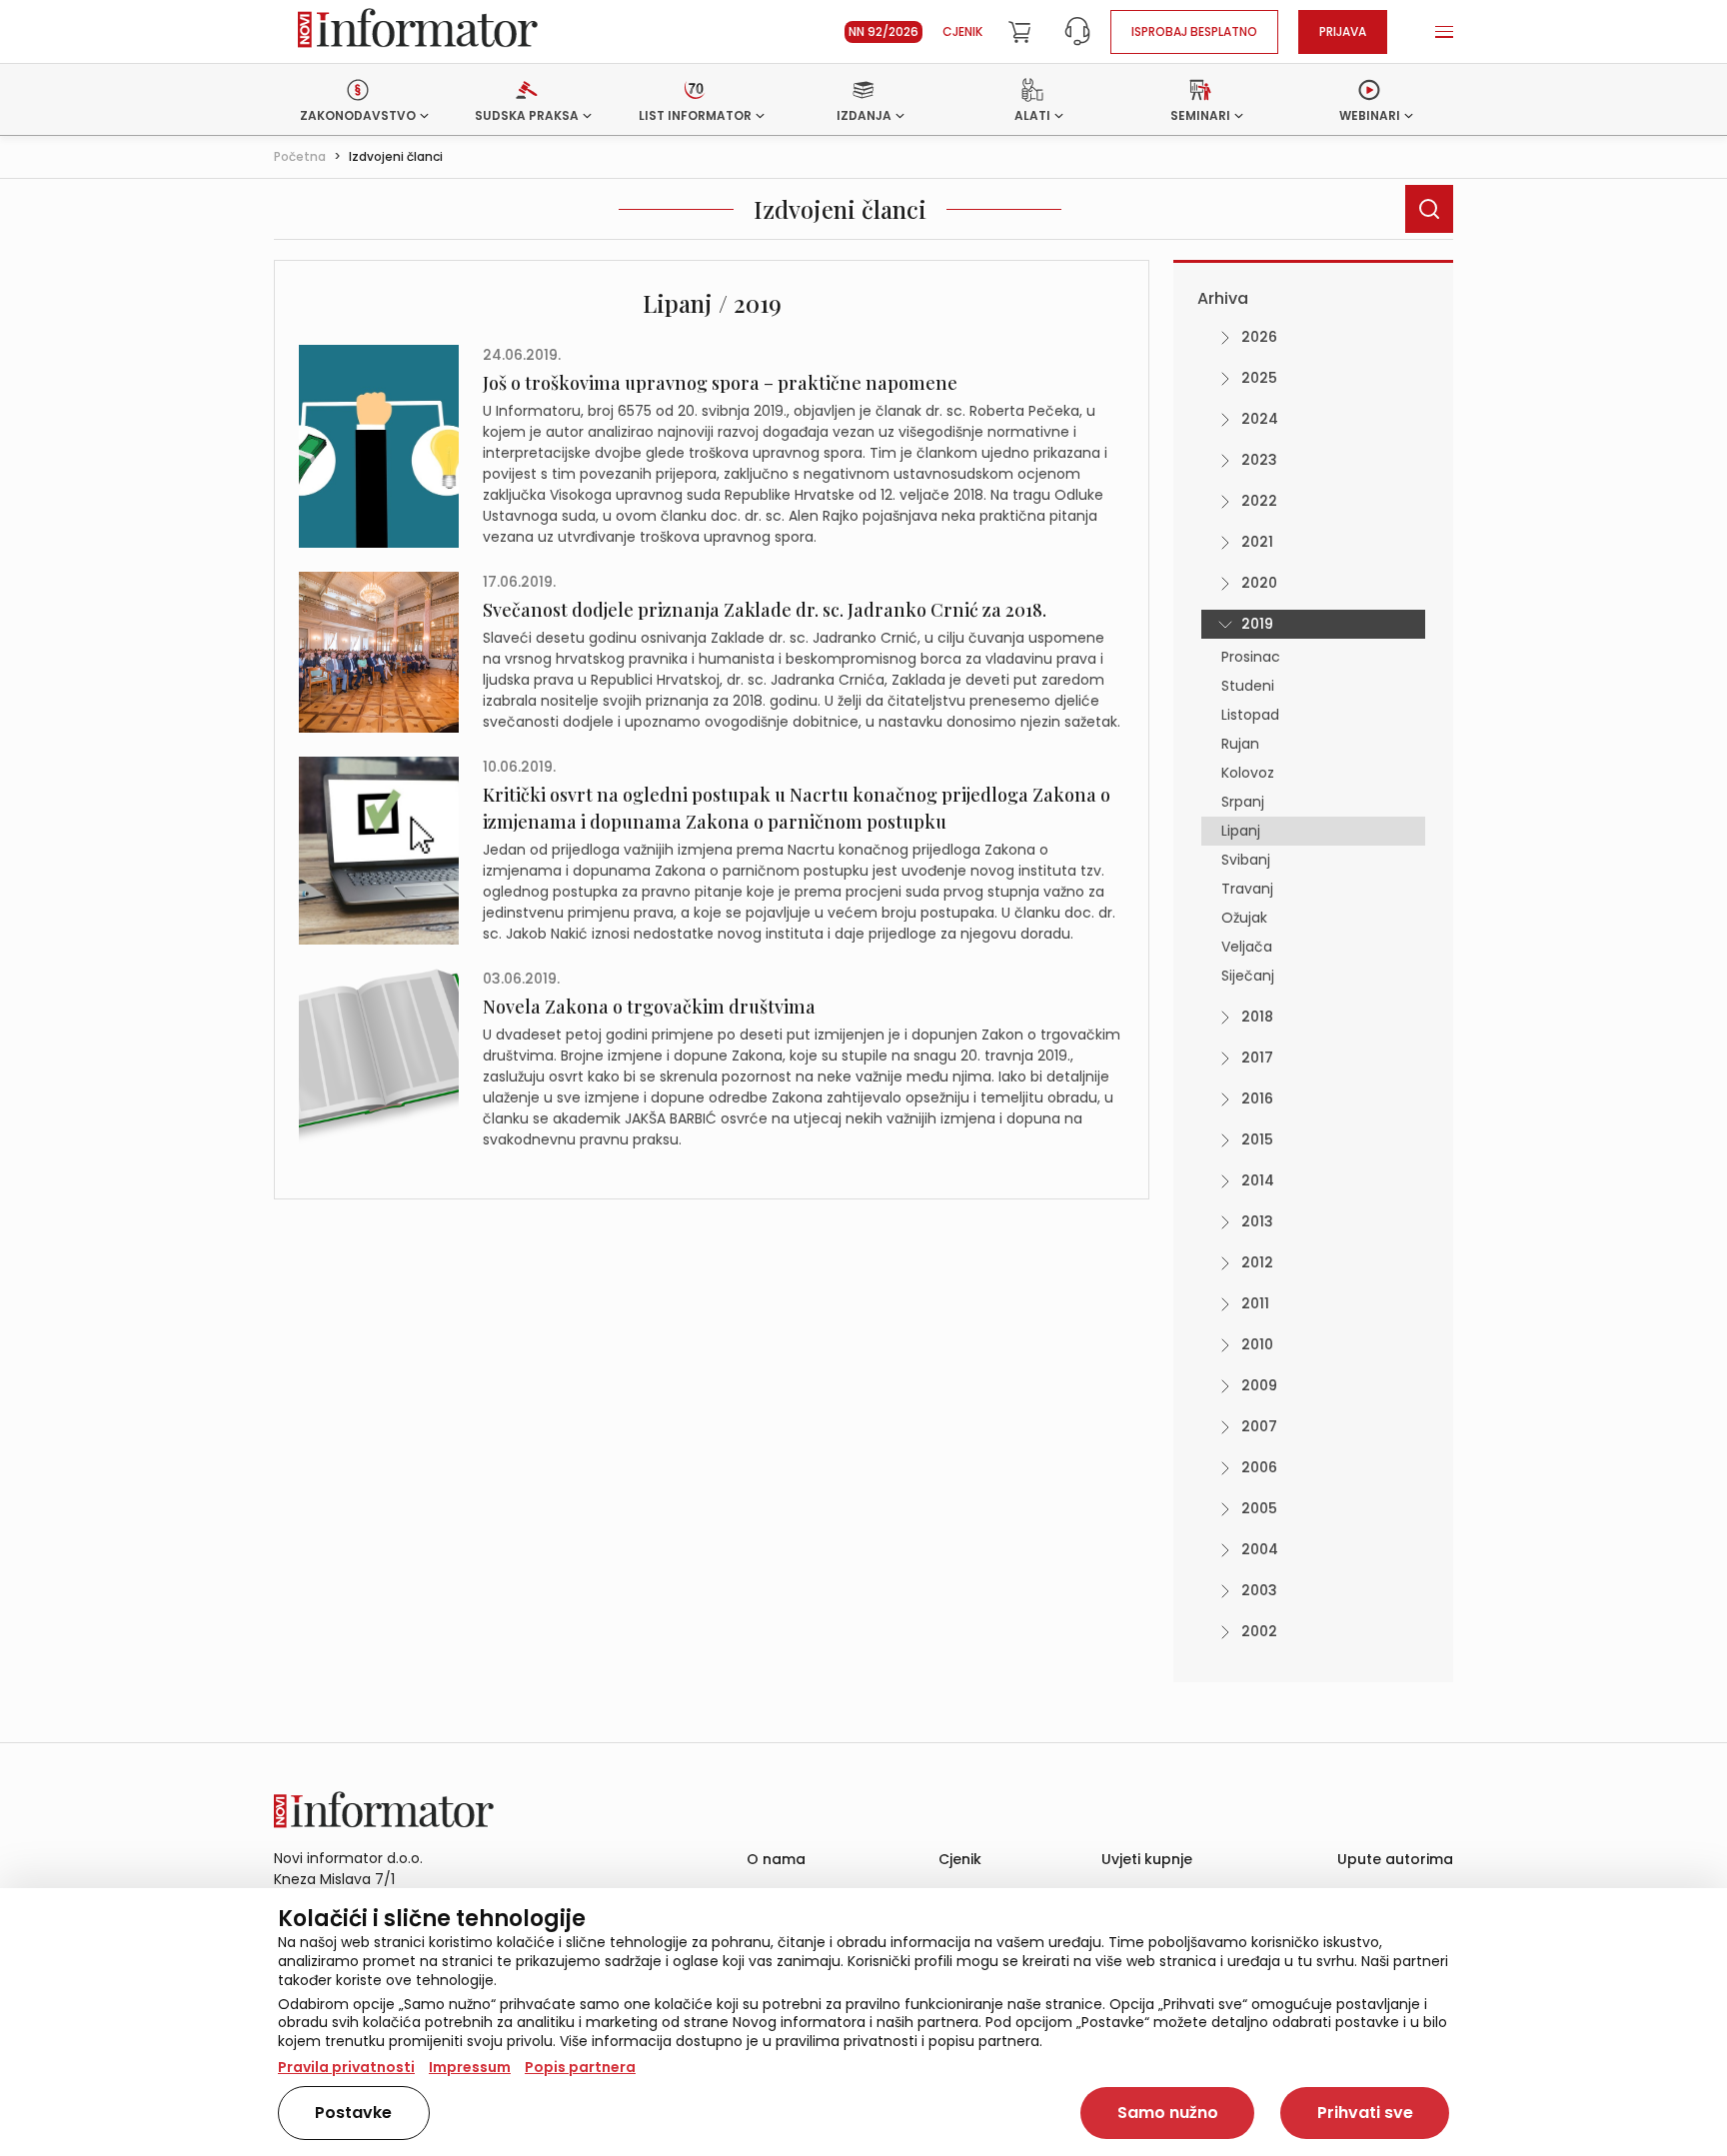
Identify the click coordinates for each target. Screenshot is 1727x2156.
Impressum (470, 2067)
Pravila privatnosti (346, 2067)
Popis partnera (580, 2067)
